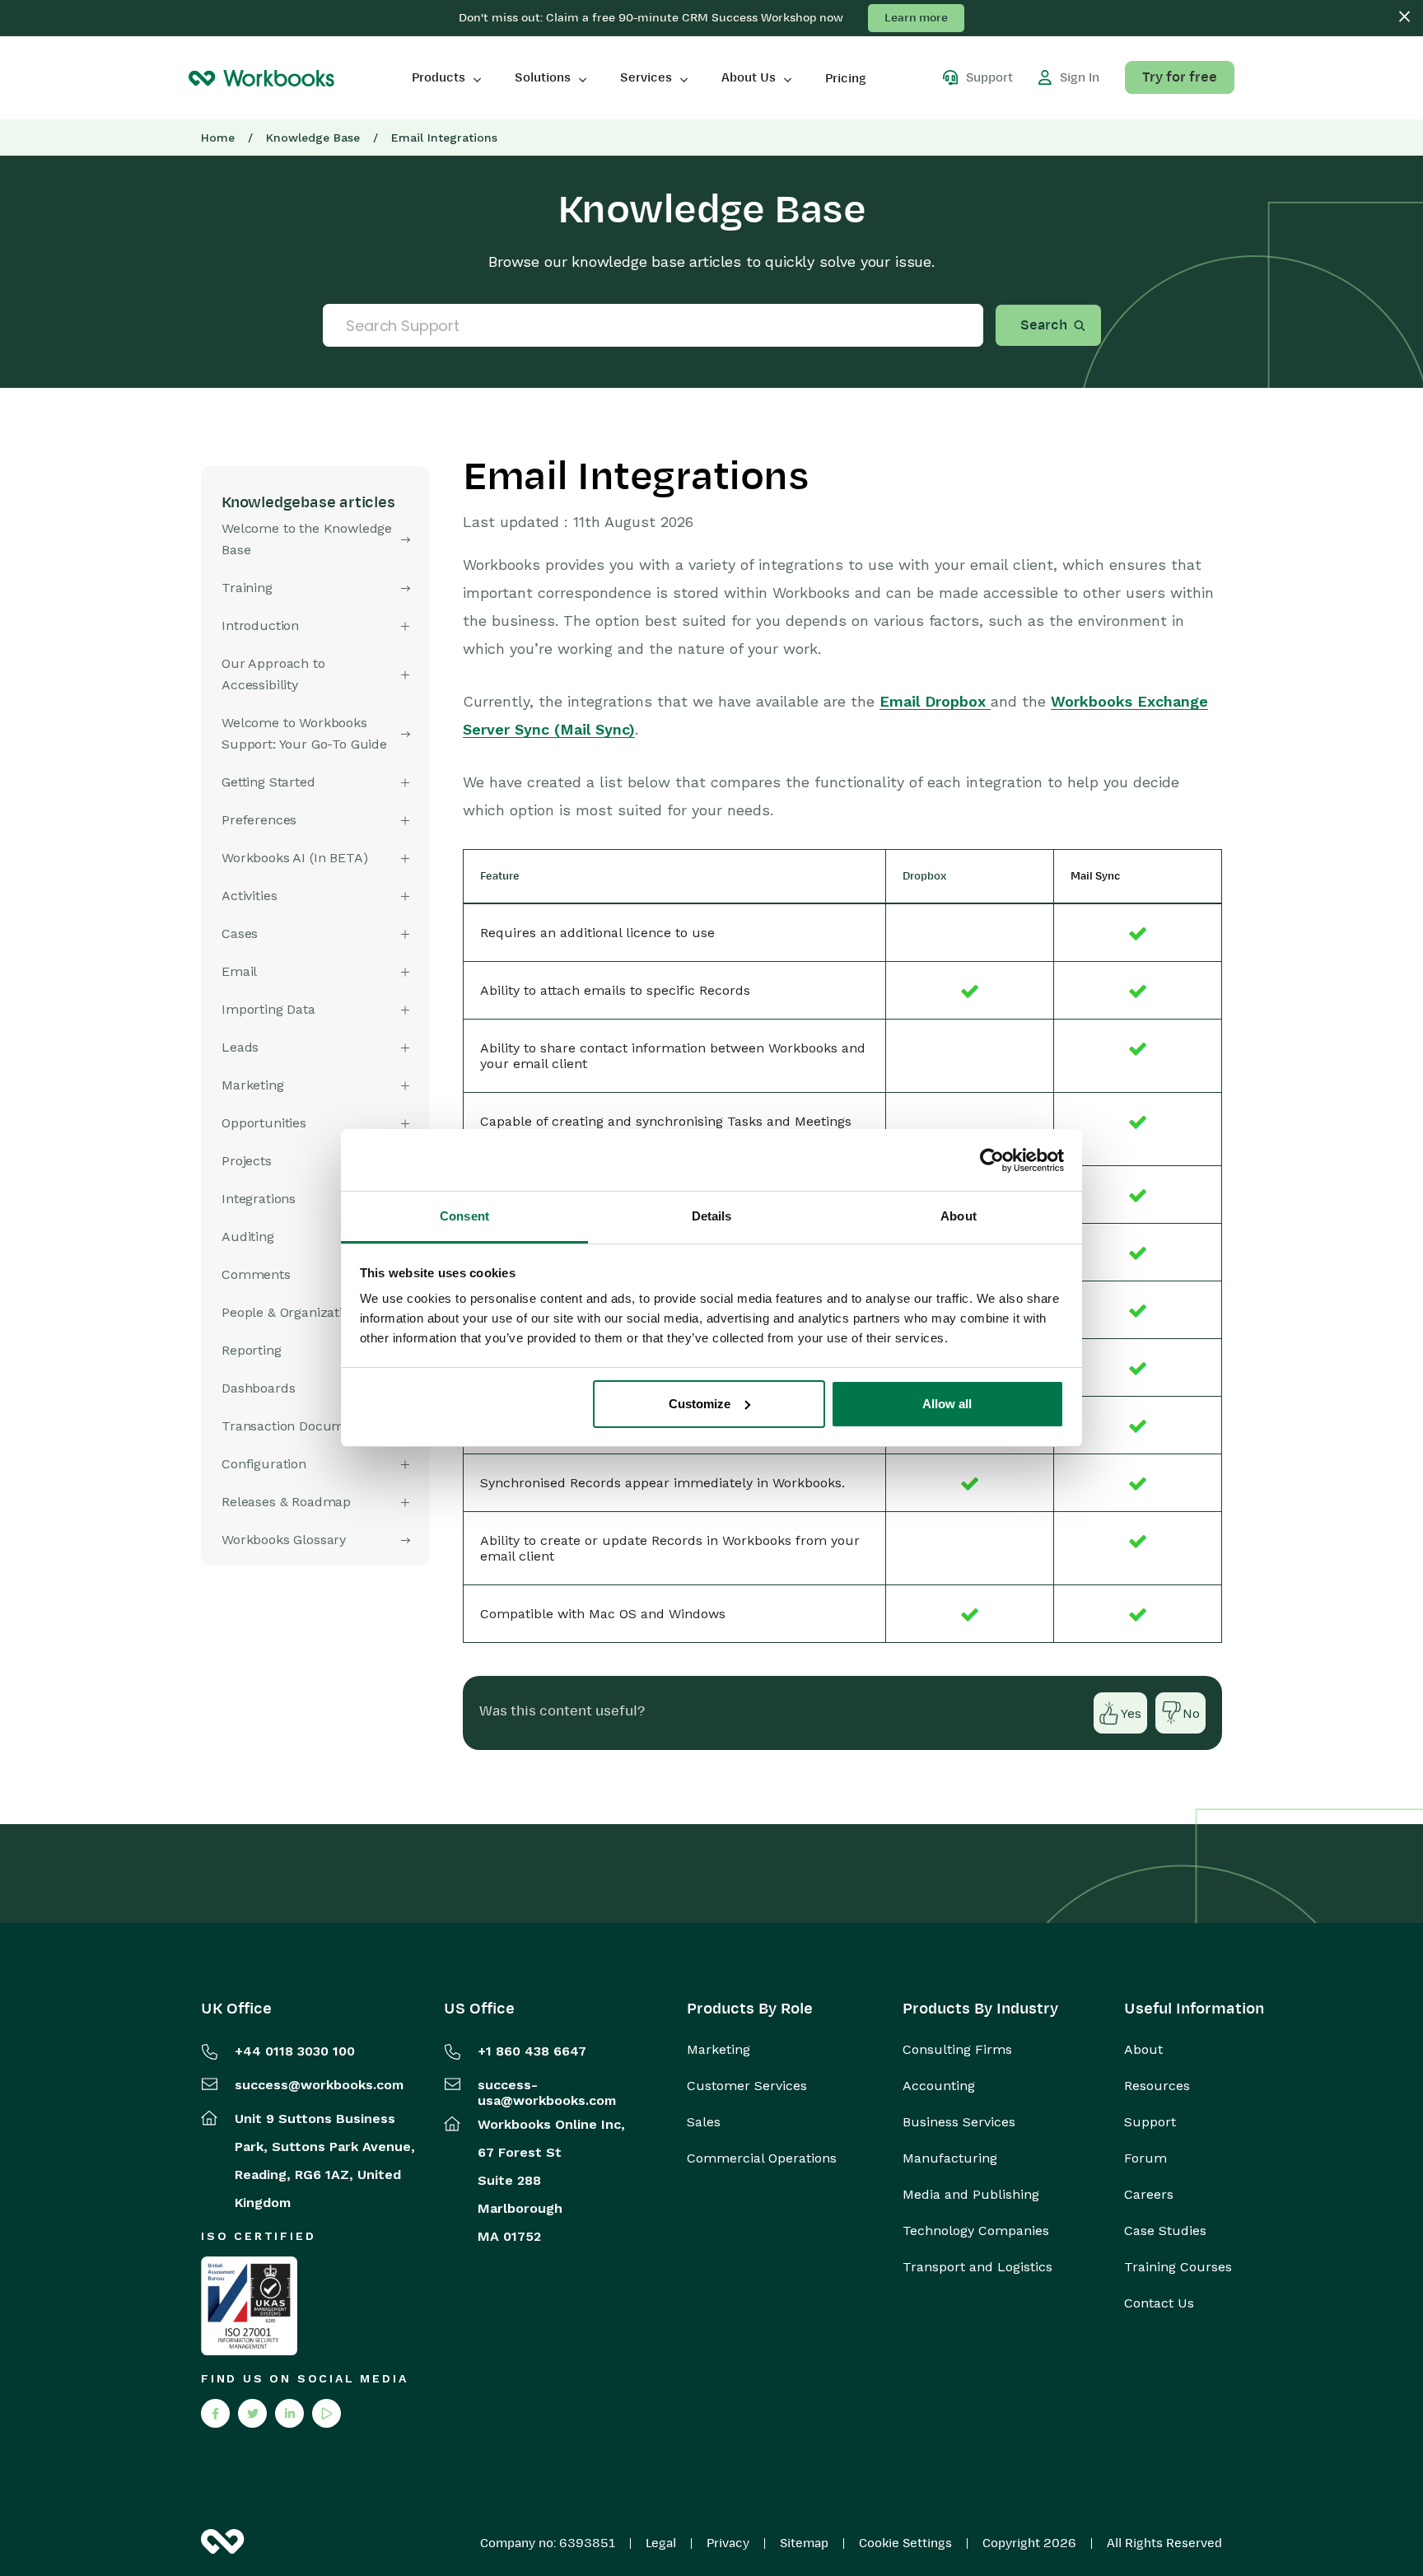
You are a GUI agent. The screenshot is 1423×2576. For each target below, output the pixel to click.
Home (218, 138)
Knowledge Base (313, 138)
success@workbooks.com (319, 2085)
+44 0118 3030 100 (295, 2051)
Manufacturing (950, 2158)
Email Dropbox (935, 701)
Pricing (846, 78)
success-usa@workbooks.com (547, 2093)
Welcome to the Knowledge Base (307, 539)
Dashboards (258, 1388)
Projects (247, 1161)
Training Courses (1178, 2267)
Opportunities (264, 1123)
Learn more (916, 18)
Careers (1149, 2195)
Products (439, 77)
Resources (1157, 2086)
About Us (749, 77)
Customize (700, 1404)
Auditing (248, 1237)
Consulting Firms (957, 2050)
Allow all (947, 1404)
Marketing (718, 2050)
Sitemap (804, 2543)
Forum (1145, 2158)
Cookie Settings (905, 2543)
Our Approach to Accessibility (273, 674)
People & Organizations (293, 1312)
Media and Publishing (971, 2195)
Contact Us (1159, 2303)
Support (1150, 2122)
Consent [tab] (464, 1216)
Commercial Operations (762, 2158)
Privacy (728, 2543)
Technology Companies (976, 2231)
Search (1044, 325)
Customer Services (747, 2086)
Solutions (543, 77)
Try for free (1180, 77)
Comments (256, 1274)
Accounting (939, 2086)
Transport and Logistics (977, 2267)
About (1143, 2050)
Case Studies (1165, 2231)
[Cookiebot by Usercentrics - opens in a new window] (992, 1160)
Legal (661, 2543)
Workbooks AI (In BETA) (294, 858)
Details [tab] (712, 1216)
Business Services (959, 2122)
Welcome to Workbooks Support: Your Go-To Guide (304, 733)
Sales (704, 2122)
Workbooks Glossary (284, 1540)
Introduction (260, 625)
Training (247, 588)
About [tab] (959, 1216)
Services (646, 77)
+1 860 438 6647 (532, 2051)
